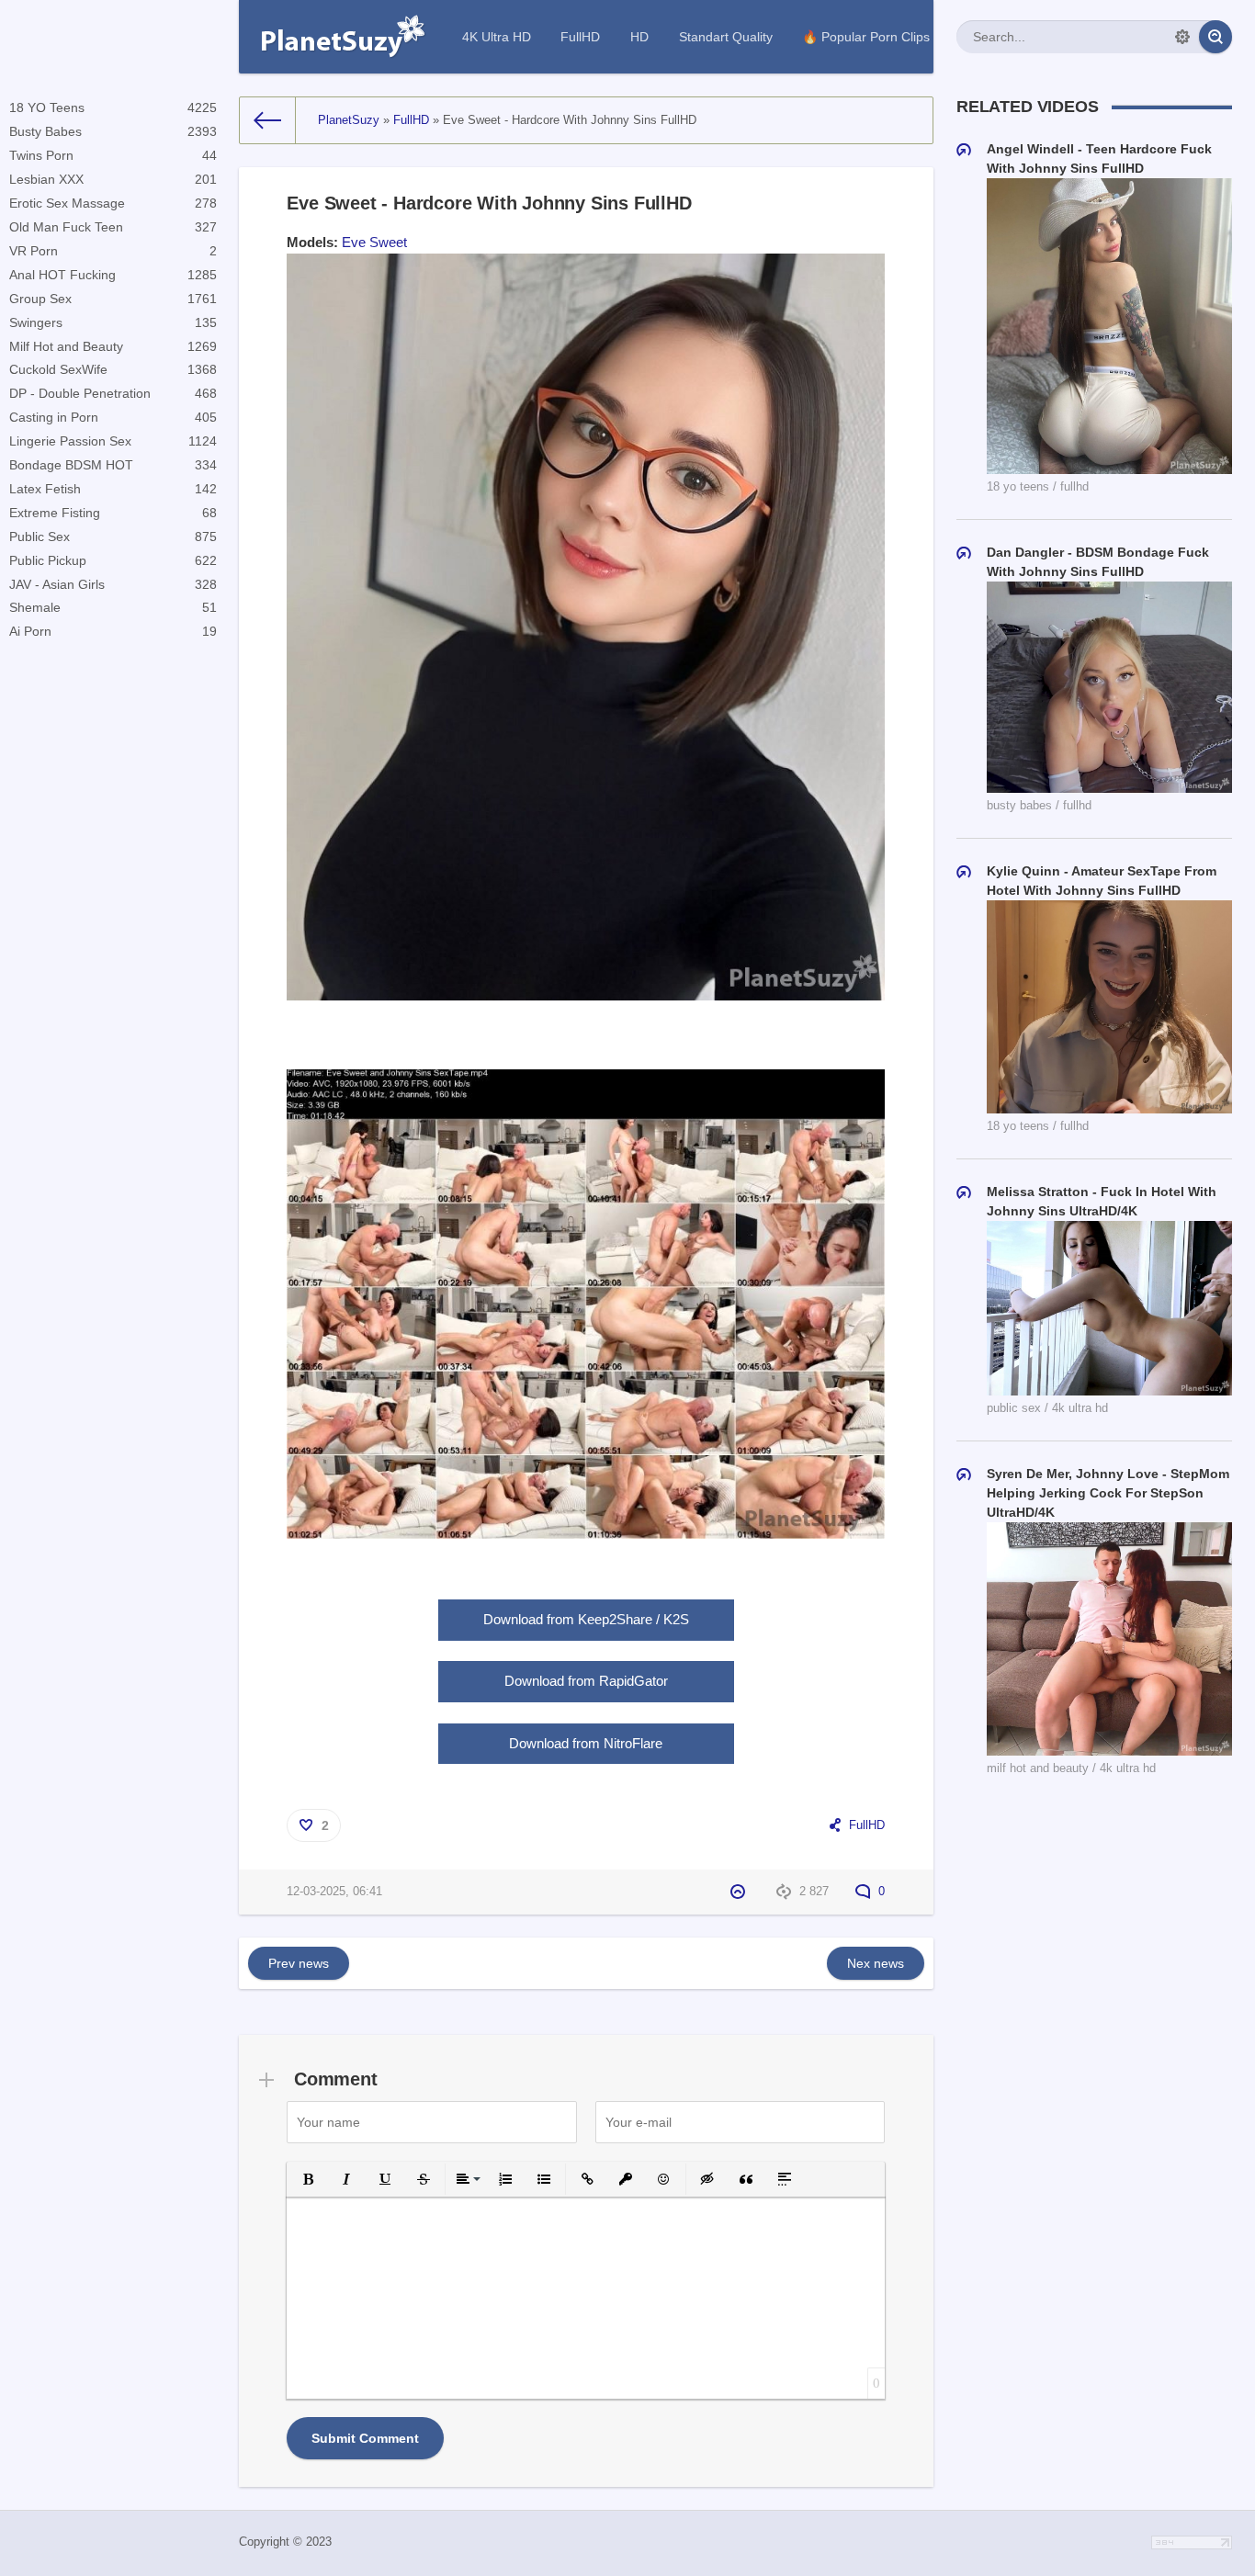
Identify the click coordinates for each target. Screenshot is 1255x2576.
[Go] (1215, 37)
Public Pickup (113, 560)
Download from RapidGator (586, 1681)
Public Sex (113, 537)
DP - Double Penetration (113, 393)
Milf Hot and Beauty (113, 346)
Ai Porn (113, 631)
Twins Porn (113, 155)
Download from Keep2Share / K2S (586, 1619)
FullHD (580, 37)
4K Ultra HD (497, 37)
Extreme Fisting (113, 513)
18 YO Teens (113, 107)
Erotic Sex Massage (113, 203)
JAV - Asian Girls (113, 584)
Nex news (876, 1963)
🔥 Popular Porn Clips (866, 37)
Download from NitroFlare (586, 1743)
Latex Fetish (113, 489)
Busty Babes (113, 131)
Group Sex (113, 299)
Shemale (113, 607)
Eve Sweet (374, 242)
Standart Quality (726, 37)
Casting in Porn (113, 417)
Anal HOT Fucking (113, 275)
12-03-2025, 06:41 (334, 1892)
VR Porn (113, 251)
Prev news (299, 1963)
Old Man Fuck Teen (113, 227)
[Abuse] (740, 1892)
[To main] (268, 120)
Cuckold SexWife (113, 369)
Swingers (113, 322)
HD (639, 37)
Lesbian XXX (113, 179)
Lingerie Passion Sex (113, 441)
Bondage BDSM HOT (113, 465)
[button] (308, 2179)
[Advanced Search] (1182, 37)
